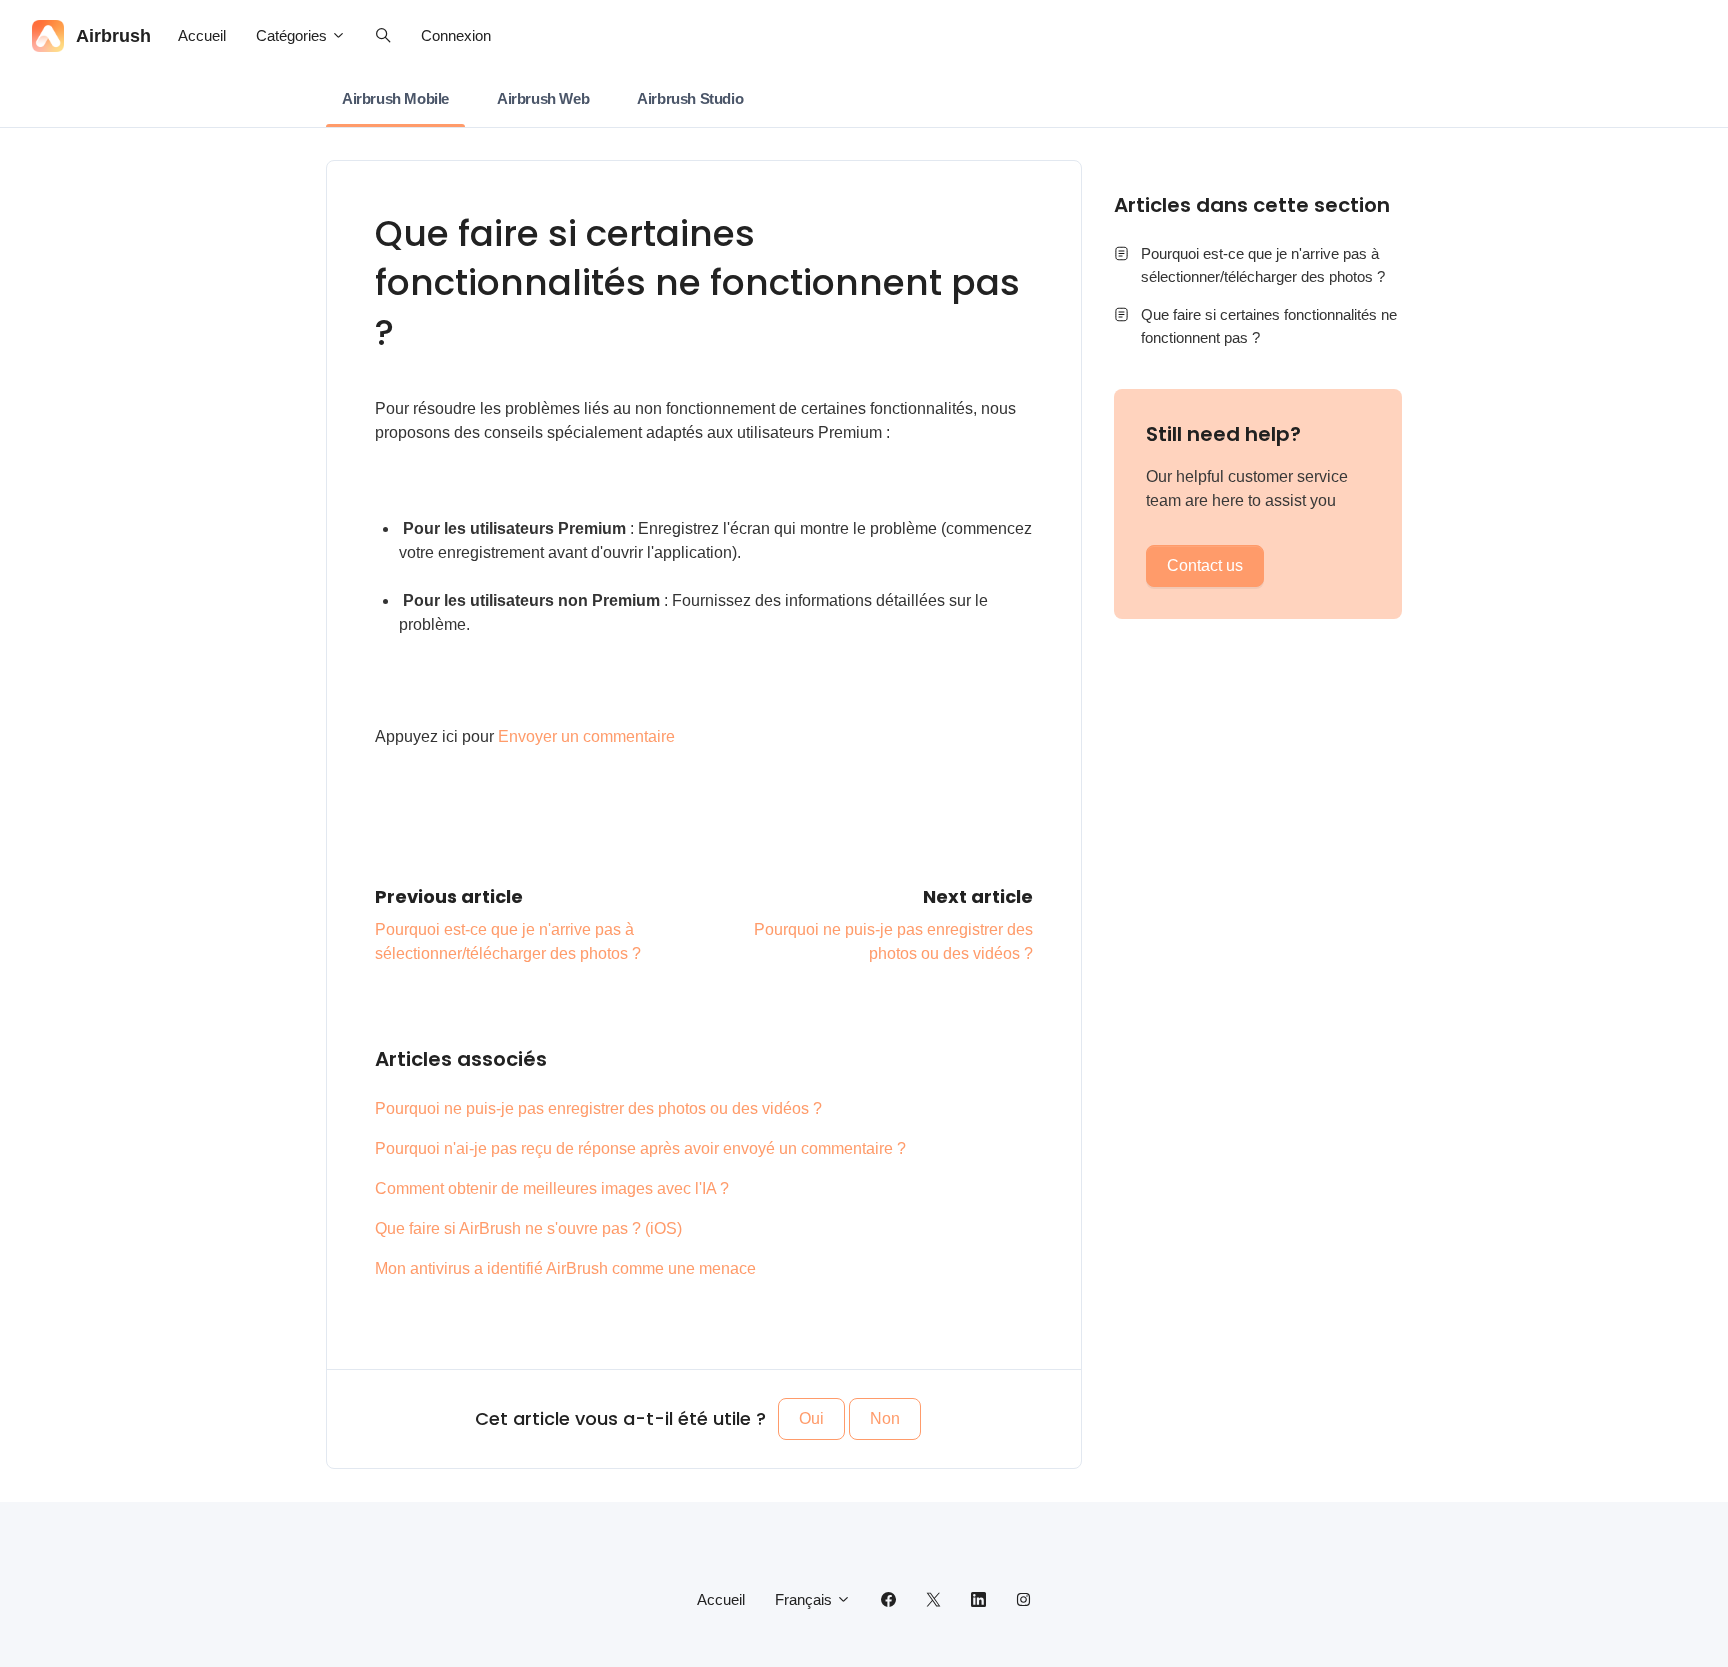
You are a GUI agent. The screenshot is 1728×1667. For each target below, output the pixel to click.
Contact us (1205, 565)
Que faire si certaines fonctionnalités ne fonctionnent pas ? (1269, 326)
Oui (811, 1418)
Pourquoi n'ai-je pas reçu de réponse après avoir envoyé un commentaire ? (640, 1148)
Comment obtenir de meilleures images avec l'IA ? (552, 1188)
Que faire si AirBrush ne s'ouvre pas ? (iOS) (528, 1228)
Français (805, 1599)
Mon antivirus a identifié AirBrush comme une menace (565, 1268)
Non (885, 1418)
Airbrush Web (543, 98)
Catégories (293, 35)
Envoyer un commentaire (586, 736)
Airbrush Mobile (395, 98)
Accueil (202, 35)
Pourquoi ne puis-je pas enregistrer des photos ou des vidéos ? (598, 1108)
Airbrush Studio (690, 98)
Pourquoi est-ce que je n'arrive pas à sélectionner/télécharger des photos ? (1263, 265)
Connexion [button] (456, 35)
